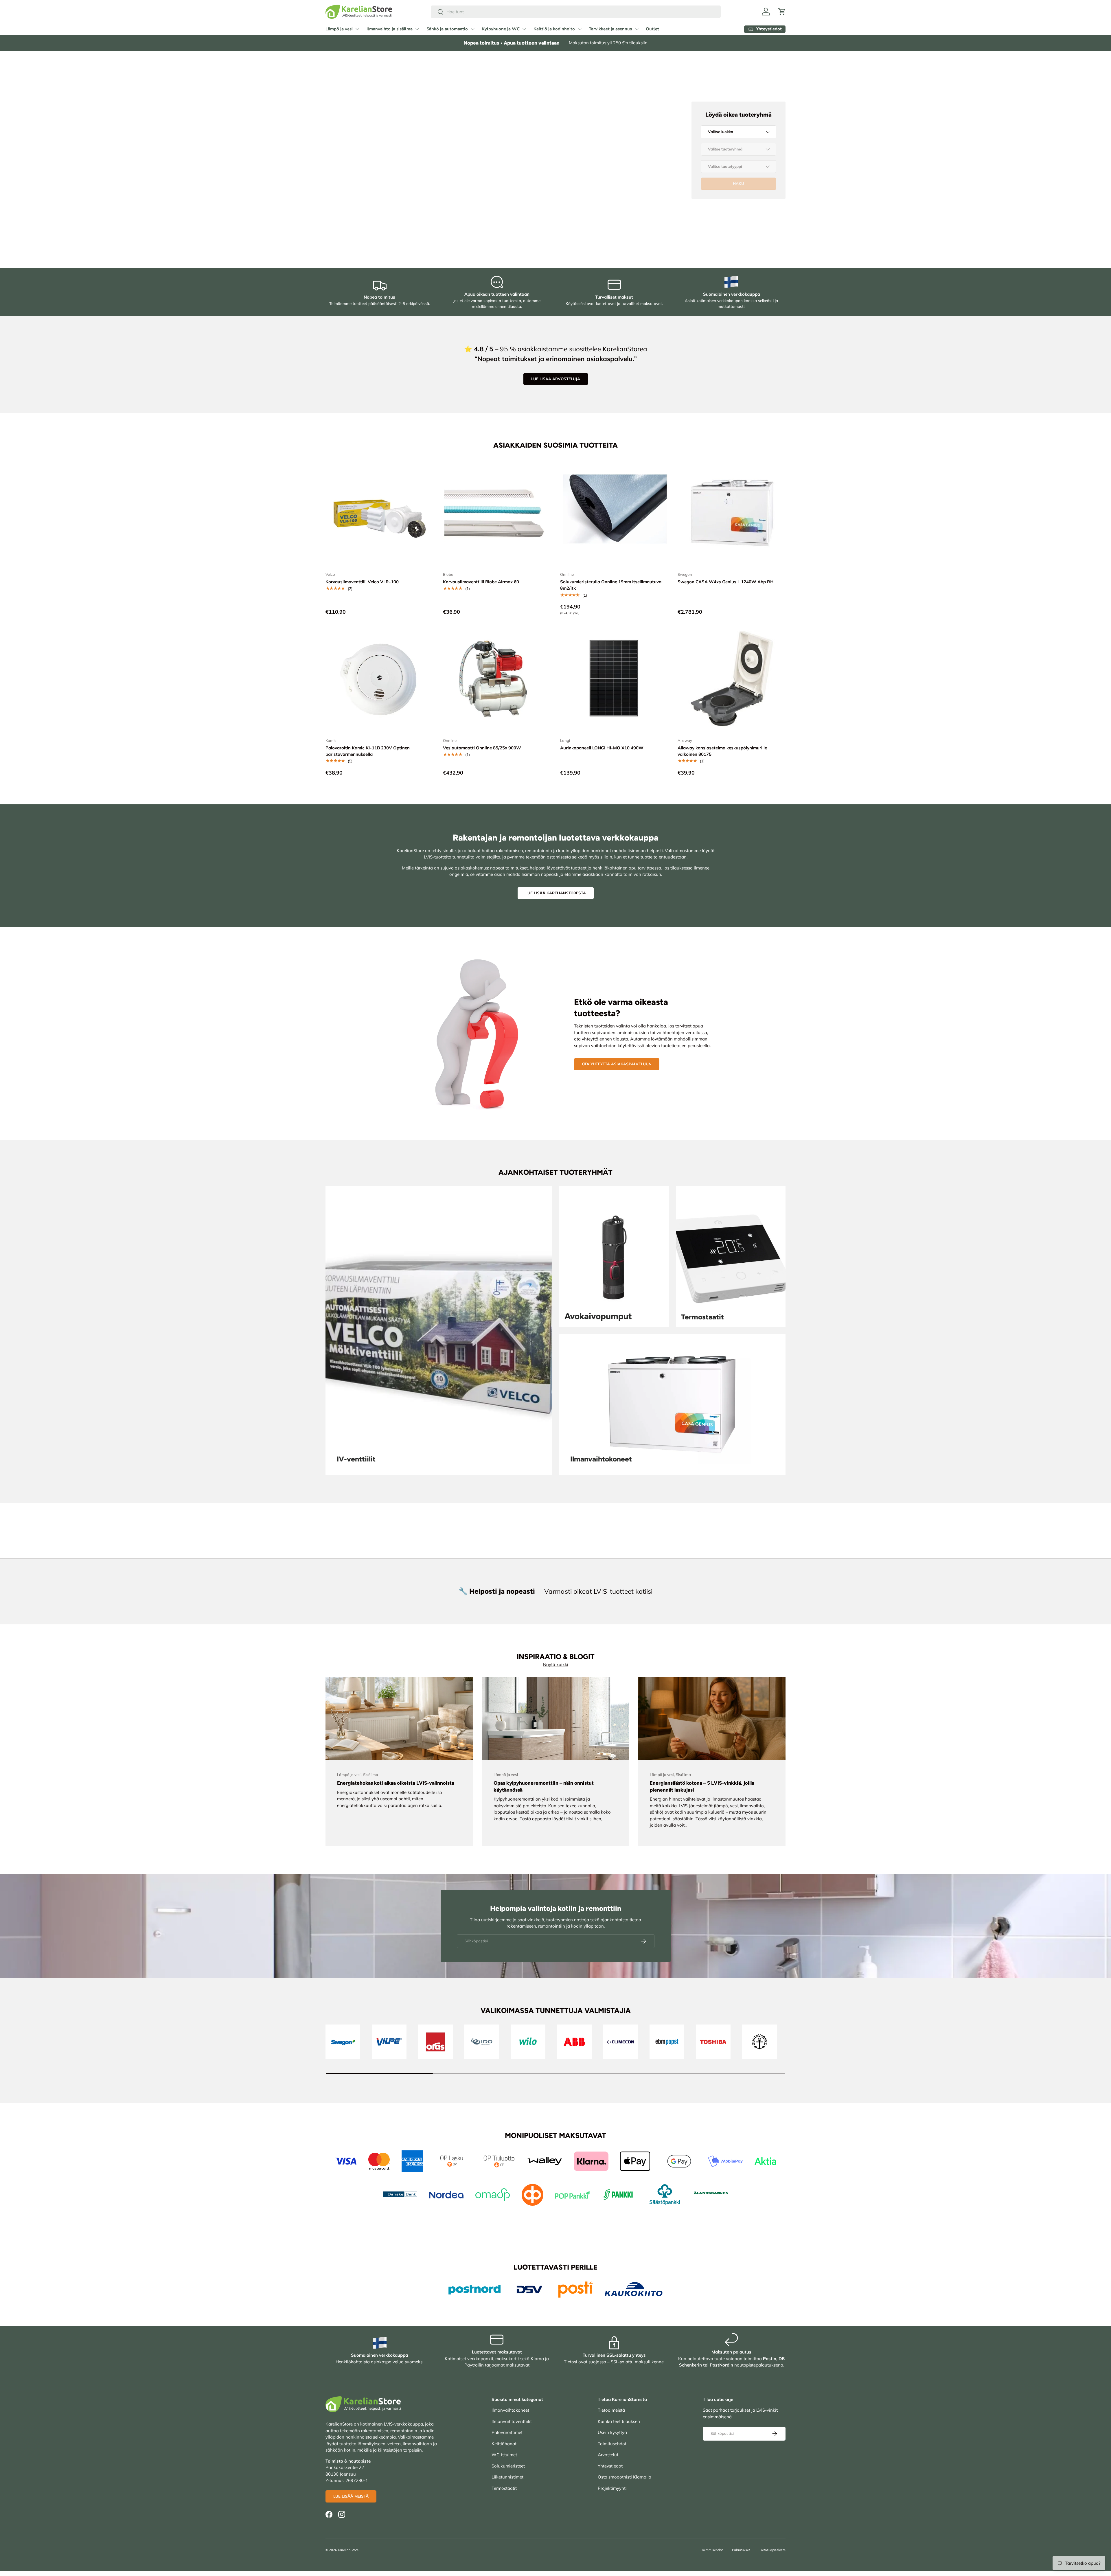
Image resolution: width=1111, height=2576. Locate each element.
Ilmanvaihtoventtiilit (512, 2421)
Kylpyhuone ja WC (501, 29)
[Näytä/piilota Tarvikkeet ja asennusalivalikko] (637, 29)
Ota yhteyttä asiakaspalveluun (617, 1064)
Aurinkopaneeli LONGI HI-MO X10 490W (602, 748)
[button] (782, 12)
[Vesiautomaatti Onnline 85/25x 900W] (497, 679)
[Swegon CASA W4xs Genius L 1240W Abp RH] (732, 513)
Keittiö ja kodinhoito (554, 29)
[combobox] (576, 12)
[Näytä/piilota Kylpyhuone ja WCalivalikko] (524, 29)
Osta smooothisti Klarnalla (625, 2477)
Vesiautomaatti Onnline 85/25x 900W (482, 748)
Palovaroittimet (507, 2432)
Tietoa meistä (611, 2410)
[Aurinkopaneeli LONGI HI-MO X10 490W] (614, 679)
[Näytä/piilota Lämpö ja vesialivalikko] (357, 29)
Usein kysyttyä (612, 2432)
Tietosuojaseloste (772, 2550)
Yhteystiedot (610, 2466)
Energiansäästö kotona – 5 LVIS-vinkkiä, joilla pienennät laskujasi (702, 1786)
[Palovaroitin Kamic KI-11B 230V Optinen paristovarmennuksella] (380, 679)
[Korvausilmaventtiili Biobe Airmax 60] (497, 513)
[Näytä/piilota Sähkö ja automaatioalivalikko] (472, 29)
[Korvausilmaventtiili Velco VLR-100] (380, 513)
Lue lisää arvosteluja (556, 379)
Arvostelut (608, 2455)
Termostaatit (504, 2488)
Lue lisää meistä (351, 2496)
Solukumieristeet (508, 2466)
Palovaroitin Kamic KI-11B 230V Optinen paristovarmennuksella (368, 751)
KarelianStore (348, 2550)
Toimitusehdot (612, 2444)
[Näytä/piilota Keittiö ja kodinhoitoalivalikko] (580, 29)
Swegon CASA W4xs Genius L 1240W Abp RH (726, 582)
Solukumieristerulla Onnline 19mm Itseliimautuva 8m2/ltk (611, 585)
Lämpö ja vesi (339, 29)
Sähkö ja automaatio (447, 29)
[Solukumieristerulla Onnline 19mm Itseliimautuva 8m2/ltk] (614, 513)
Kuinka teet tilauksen (619, 2421)
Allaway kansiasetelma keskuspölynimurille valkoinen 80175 (722, 751)
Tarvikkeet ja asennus (610, 29)
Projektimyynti (612, 2488)
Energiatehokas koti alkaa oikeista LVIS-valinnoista (396, 1783)
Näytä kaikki (556, 1664)
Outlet (652, 29)
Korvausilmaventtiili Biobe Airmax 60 (481, 582)
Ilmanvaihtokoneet (510, 2410)
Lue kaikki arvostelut (374, 194)
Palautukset (741, 2550)
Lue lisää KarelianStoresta (556, 893)
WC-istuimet (504, 2455)
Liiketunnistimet (507, 2477)
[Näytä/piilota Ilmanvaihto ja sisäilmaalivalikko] (417, 29)
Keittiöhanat (504, 2444)
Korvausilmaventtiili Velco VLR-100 (362, 582)
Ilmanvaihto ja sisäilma (390, 29)
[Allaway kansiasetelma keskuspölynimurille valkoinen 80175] (732, 679)
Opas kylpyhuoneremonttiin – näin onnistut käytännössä (544, 1786)
